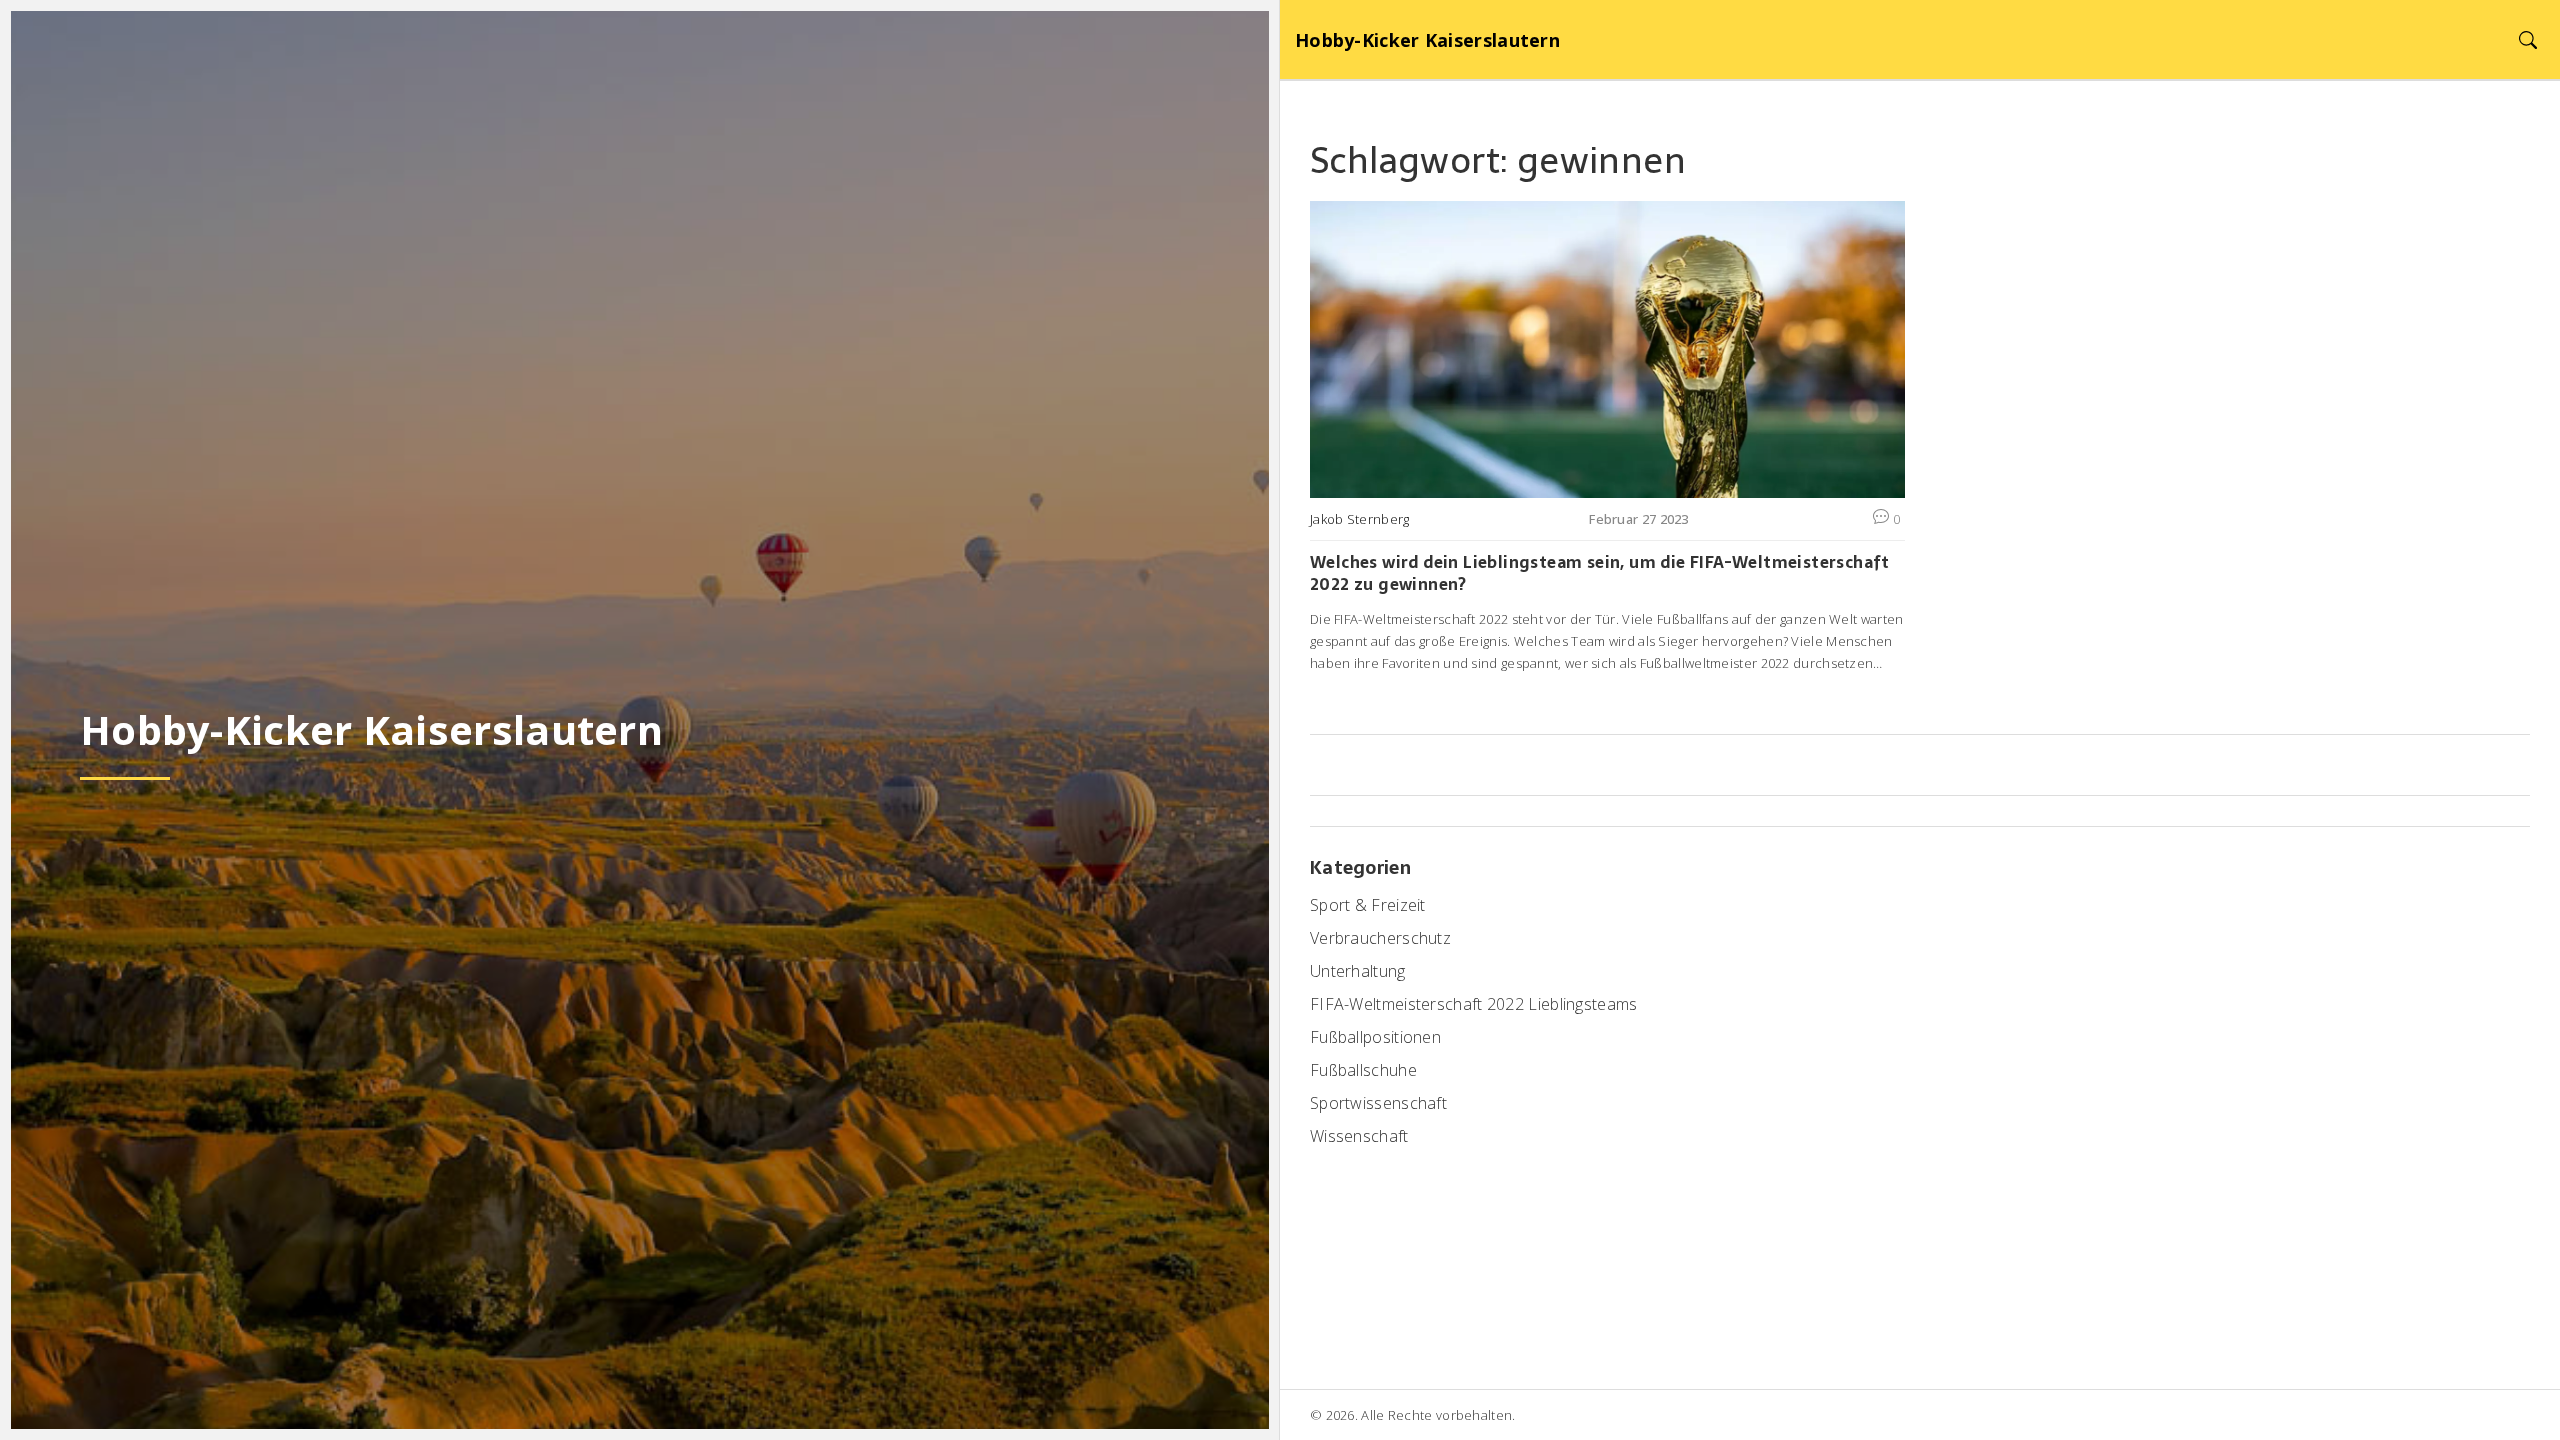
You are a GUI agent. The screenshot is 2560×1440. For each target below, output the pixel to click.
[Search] (2527, 39)
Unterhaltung (1358, 971)
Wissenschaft (1359, 1136)
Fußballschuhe (1363, 1070)
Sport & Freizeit (1368, 905)
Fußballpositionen (1375, 1037)
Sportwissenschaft (1378, 1103)
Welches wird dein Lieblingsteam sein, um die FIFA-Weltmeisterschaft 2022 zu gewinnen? (1600, 573)
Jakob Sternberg (1360, 519)
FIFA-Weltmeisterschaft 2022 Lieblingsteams (1474, 1004)
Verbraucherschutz (1380, 938)
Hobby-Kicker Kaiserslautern (1427, 40)
